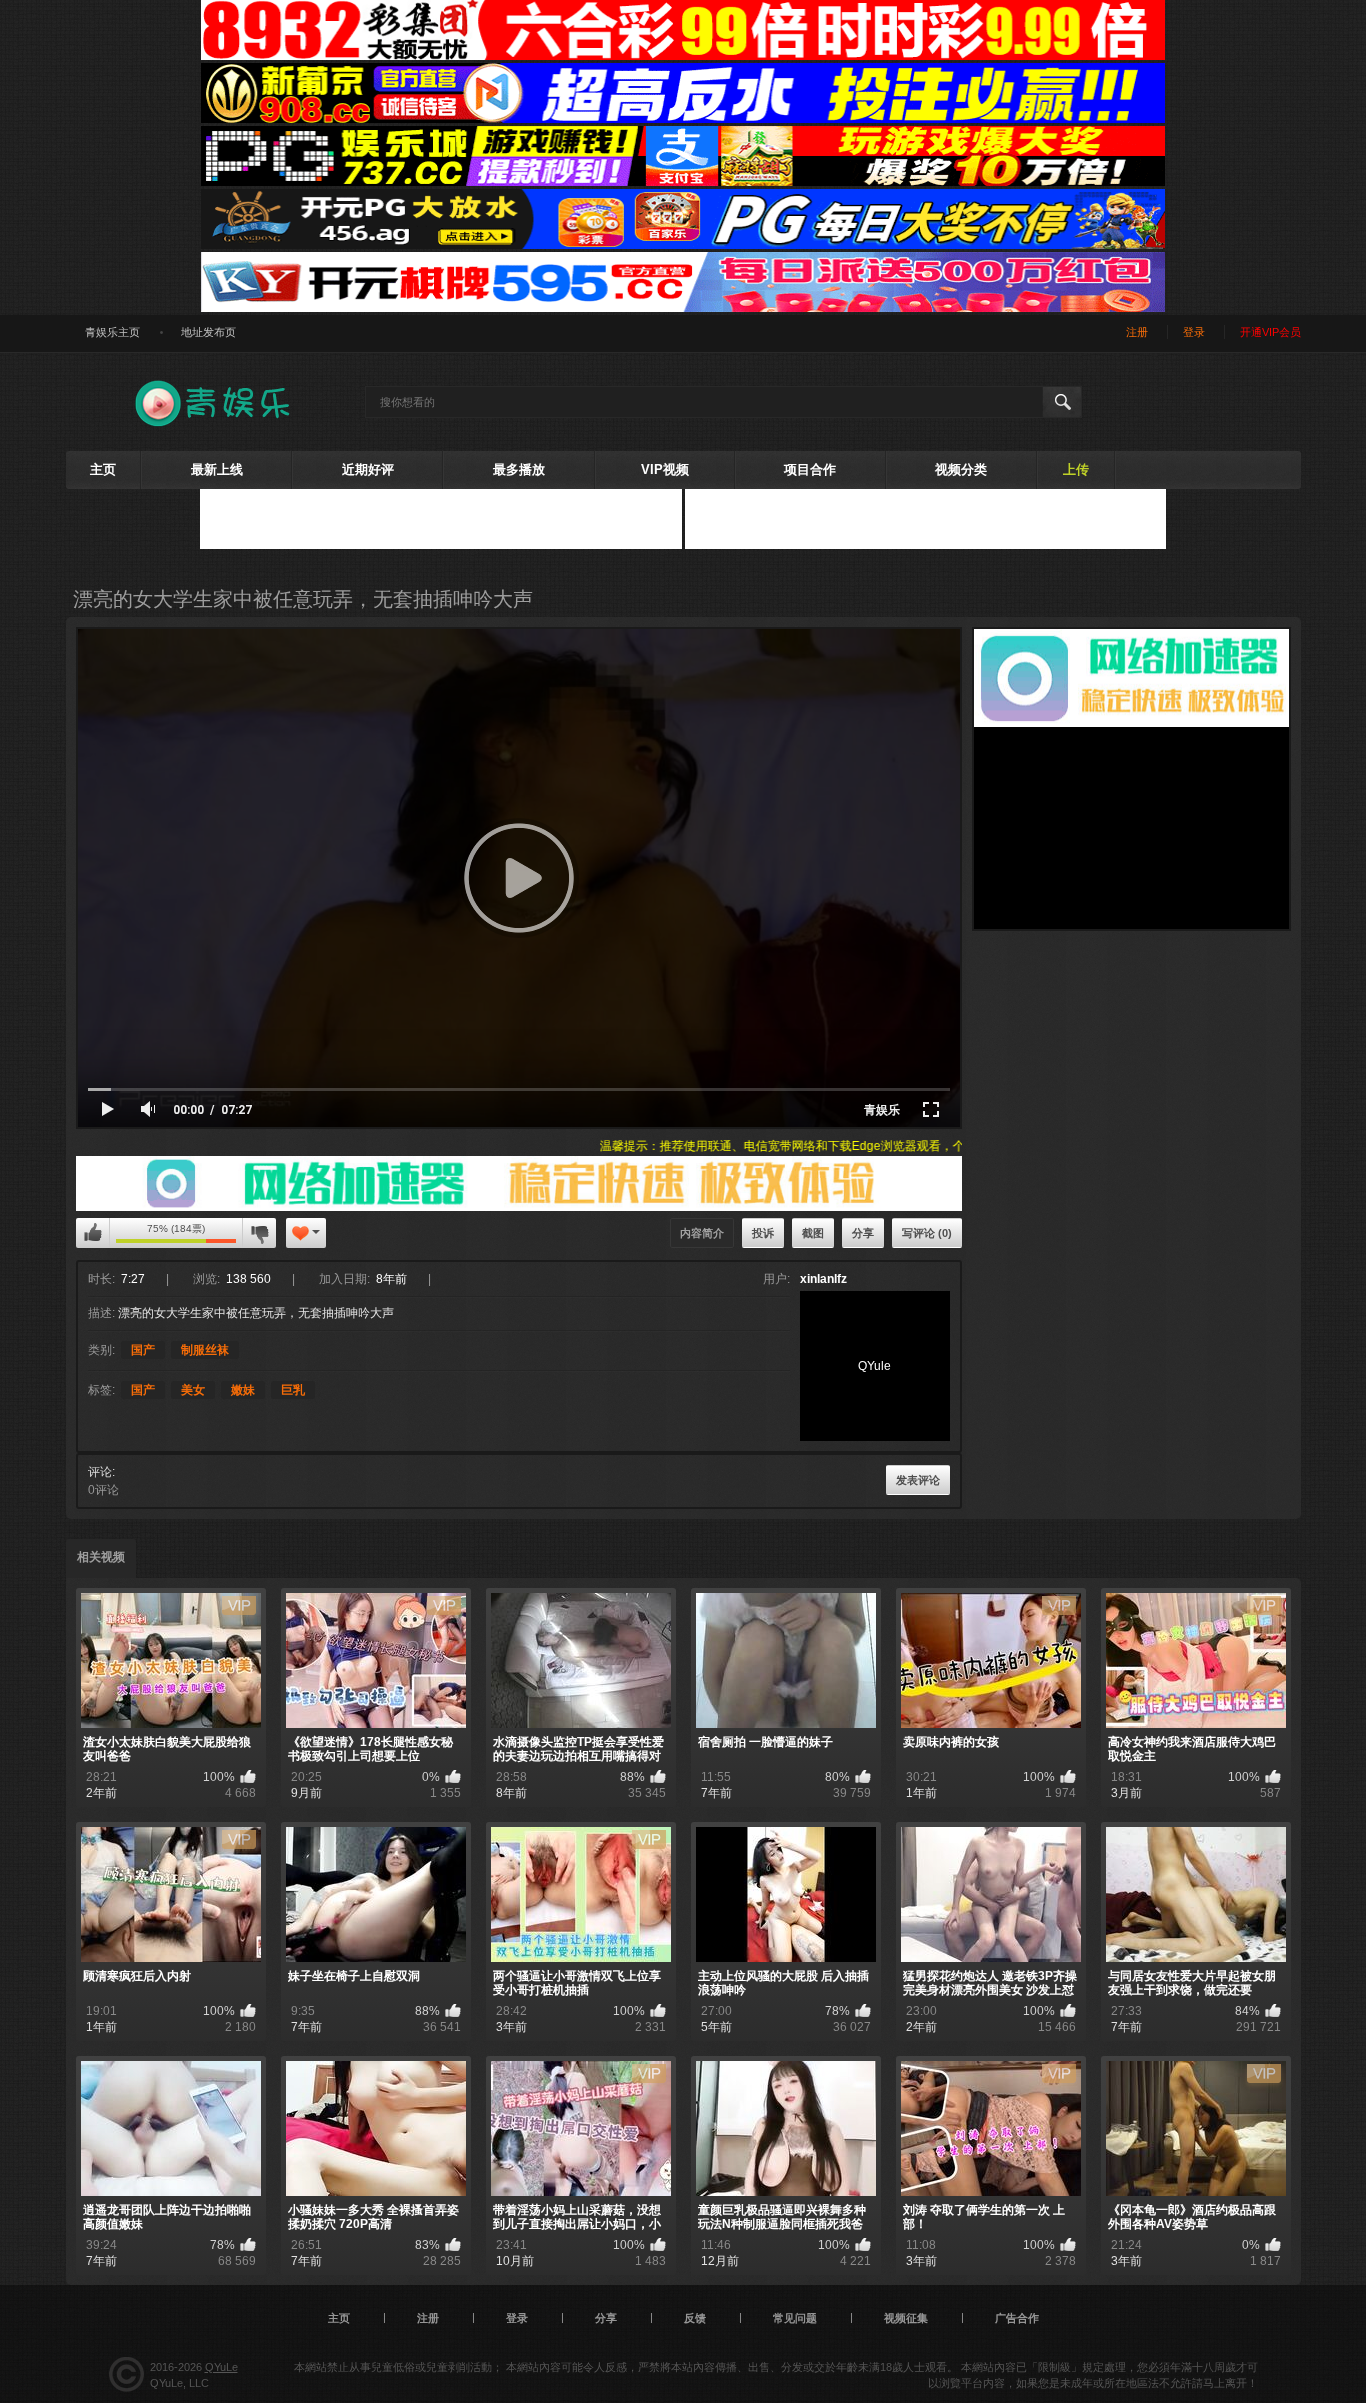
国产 (143, 1350)
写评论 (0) (927, 1233)
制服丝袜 (205, 1350)
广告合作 (1017, 2318)
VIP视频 (665, 469)
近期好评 (368, 469)
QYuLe (221, 2367)
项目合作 (810, 469)
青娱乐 (882, 1110)
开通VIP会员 (1270, 332)
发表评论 (918, 1480)
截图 (813, 1233)
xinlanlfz (823, 1279)
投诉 (763, 1233)
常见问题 (795, 2318)
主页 (103, 469)
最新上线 (217, 469)
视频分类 (961, 469)
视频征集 (906, 2318)
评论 (100, 1472)
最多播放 (519, 469)
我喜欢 (93, 1233)
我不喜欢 (259, 1233)
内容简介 (702, 1233)
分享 (863, 1233)
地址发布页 (208, 332)
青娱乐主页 (112, 332)
